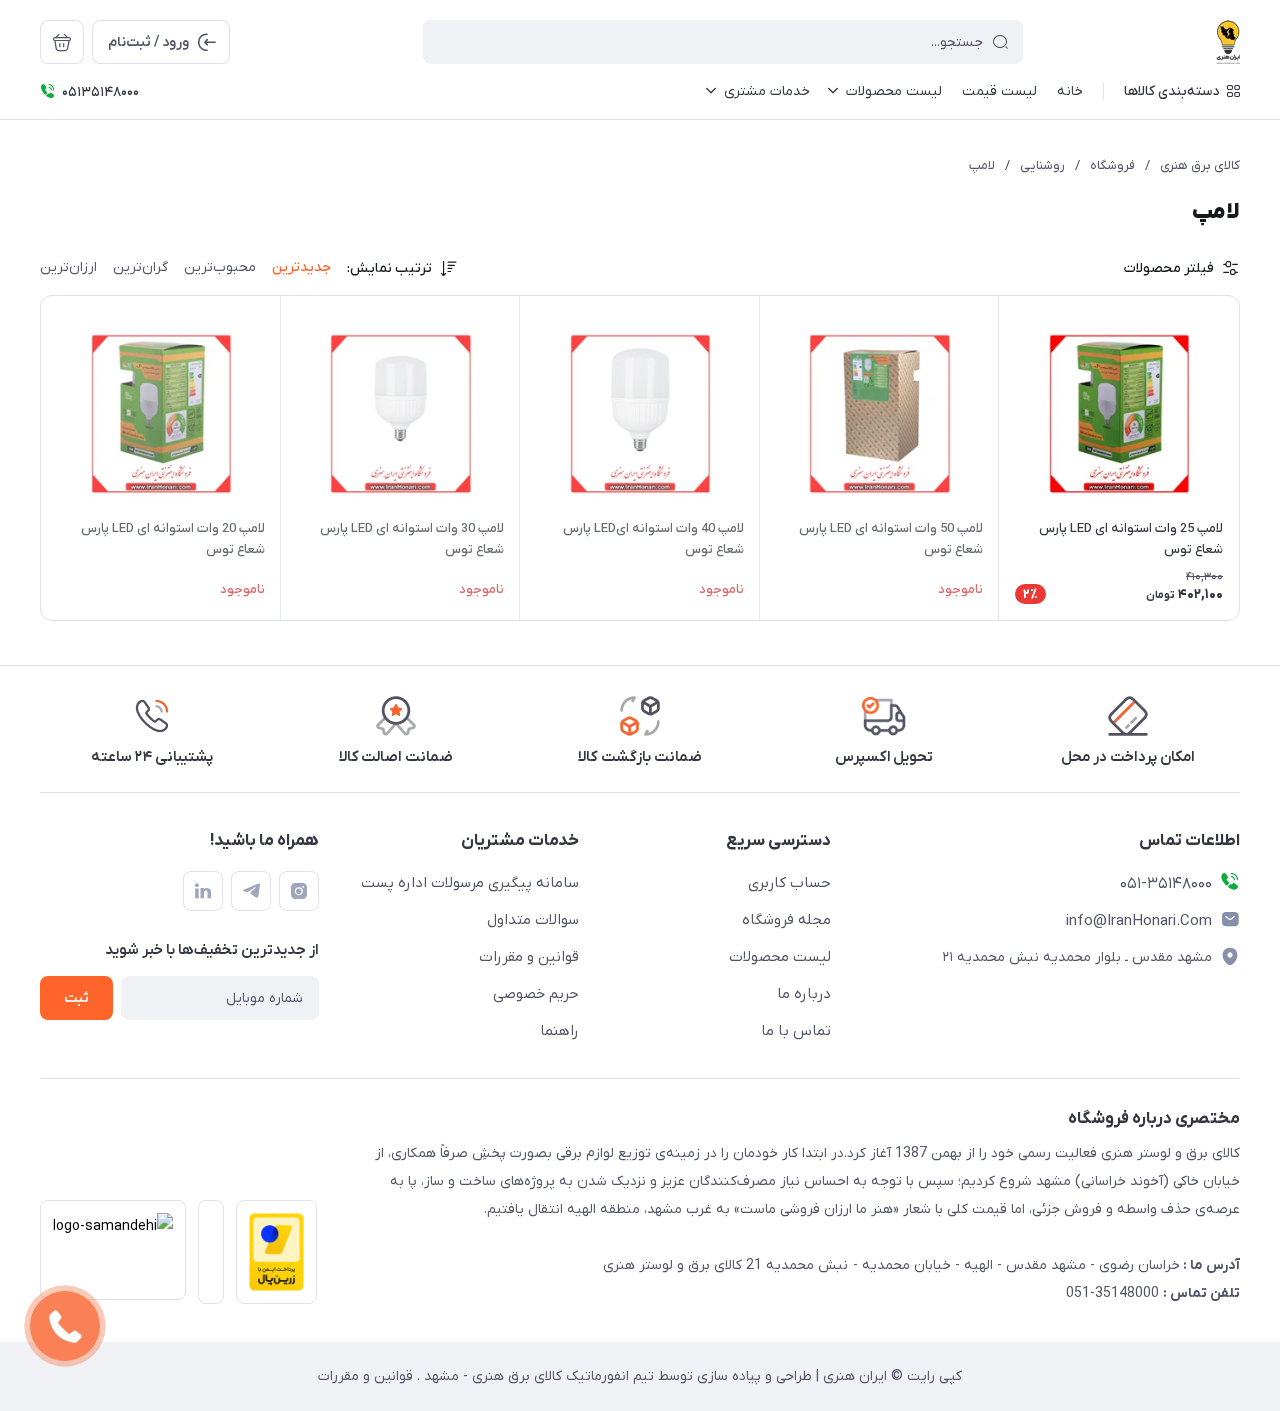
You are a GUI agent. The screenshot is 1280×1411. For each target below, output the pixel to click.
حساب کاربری (789, 883)
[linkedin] (203, 891)
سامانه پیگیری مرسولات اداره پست (470, 883)
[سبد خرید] (62, 42)
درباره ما (804, 994)
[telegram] (251, 891)
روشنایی (1042, 165)
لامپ (982, 165)
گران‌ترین (140, 267)
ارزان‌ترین (68, 267)
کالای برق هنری (1200, 165)
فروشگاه (1112, 165)
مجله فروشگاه (786, 920)
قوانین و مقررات (529, 957)
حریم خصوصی (536, 994)
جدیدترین (301, 267)
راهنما (559, 1031)
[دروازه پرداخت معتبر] (270, 1258)
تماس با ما (796, 1031)
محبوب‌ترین (220, 267)
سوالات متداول (533, 920)
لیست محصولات (780, 957)
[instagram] (299, 891)
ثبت (76, 998)
